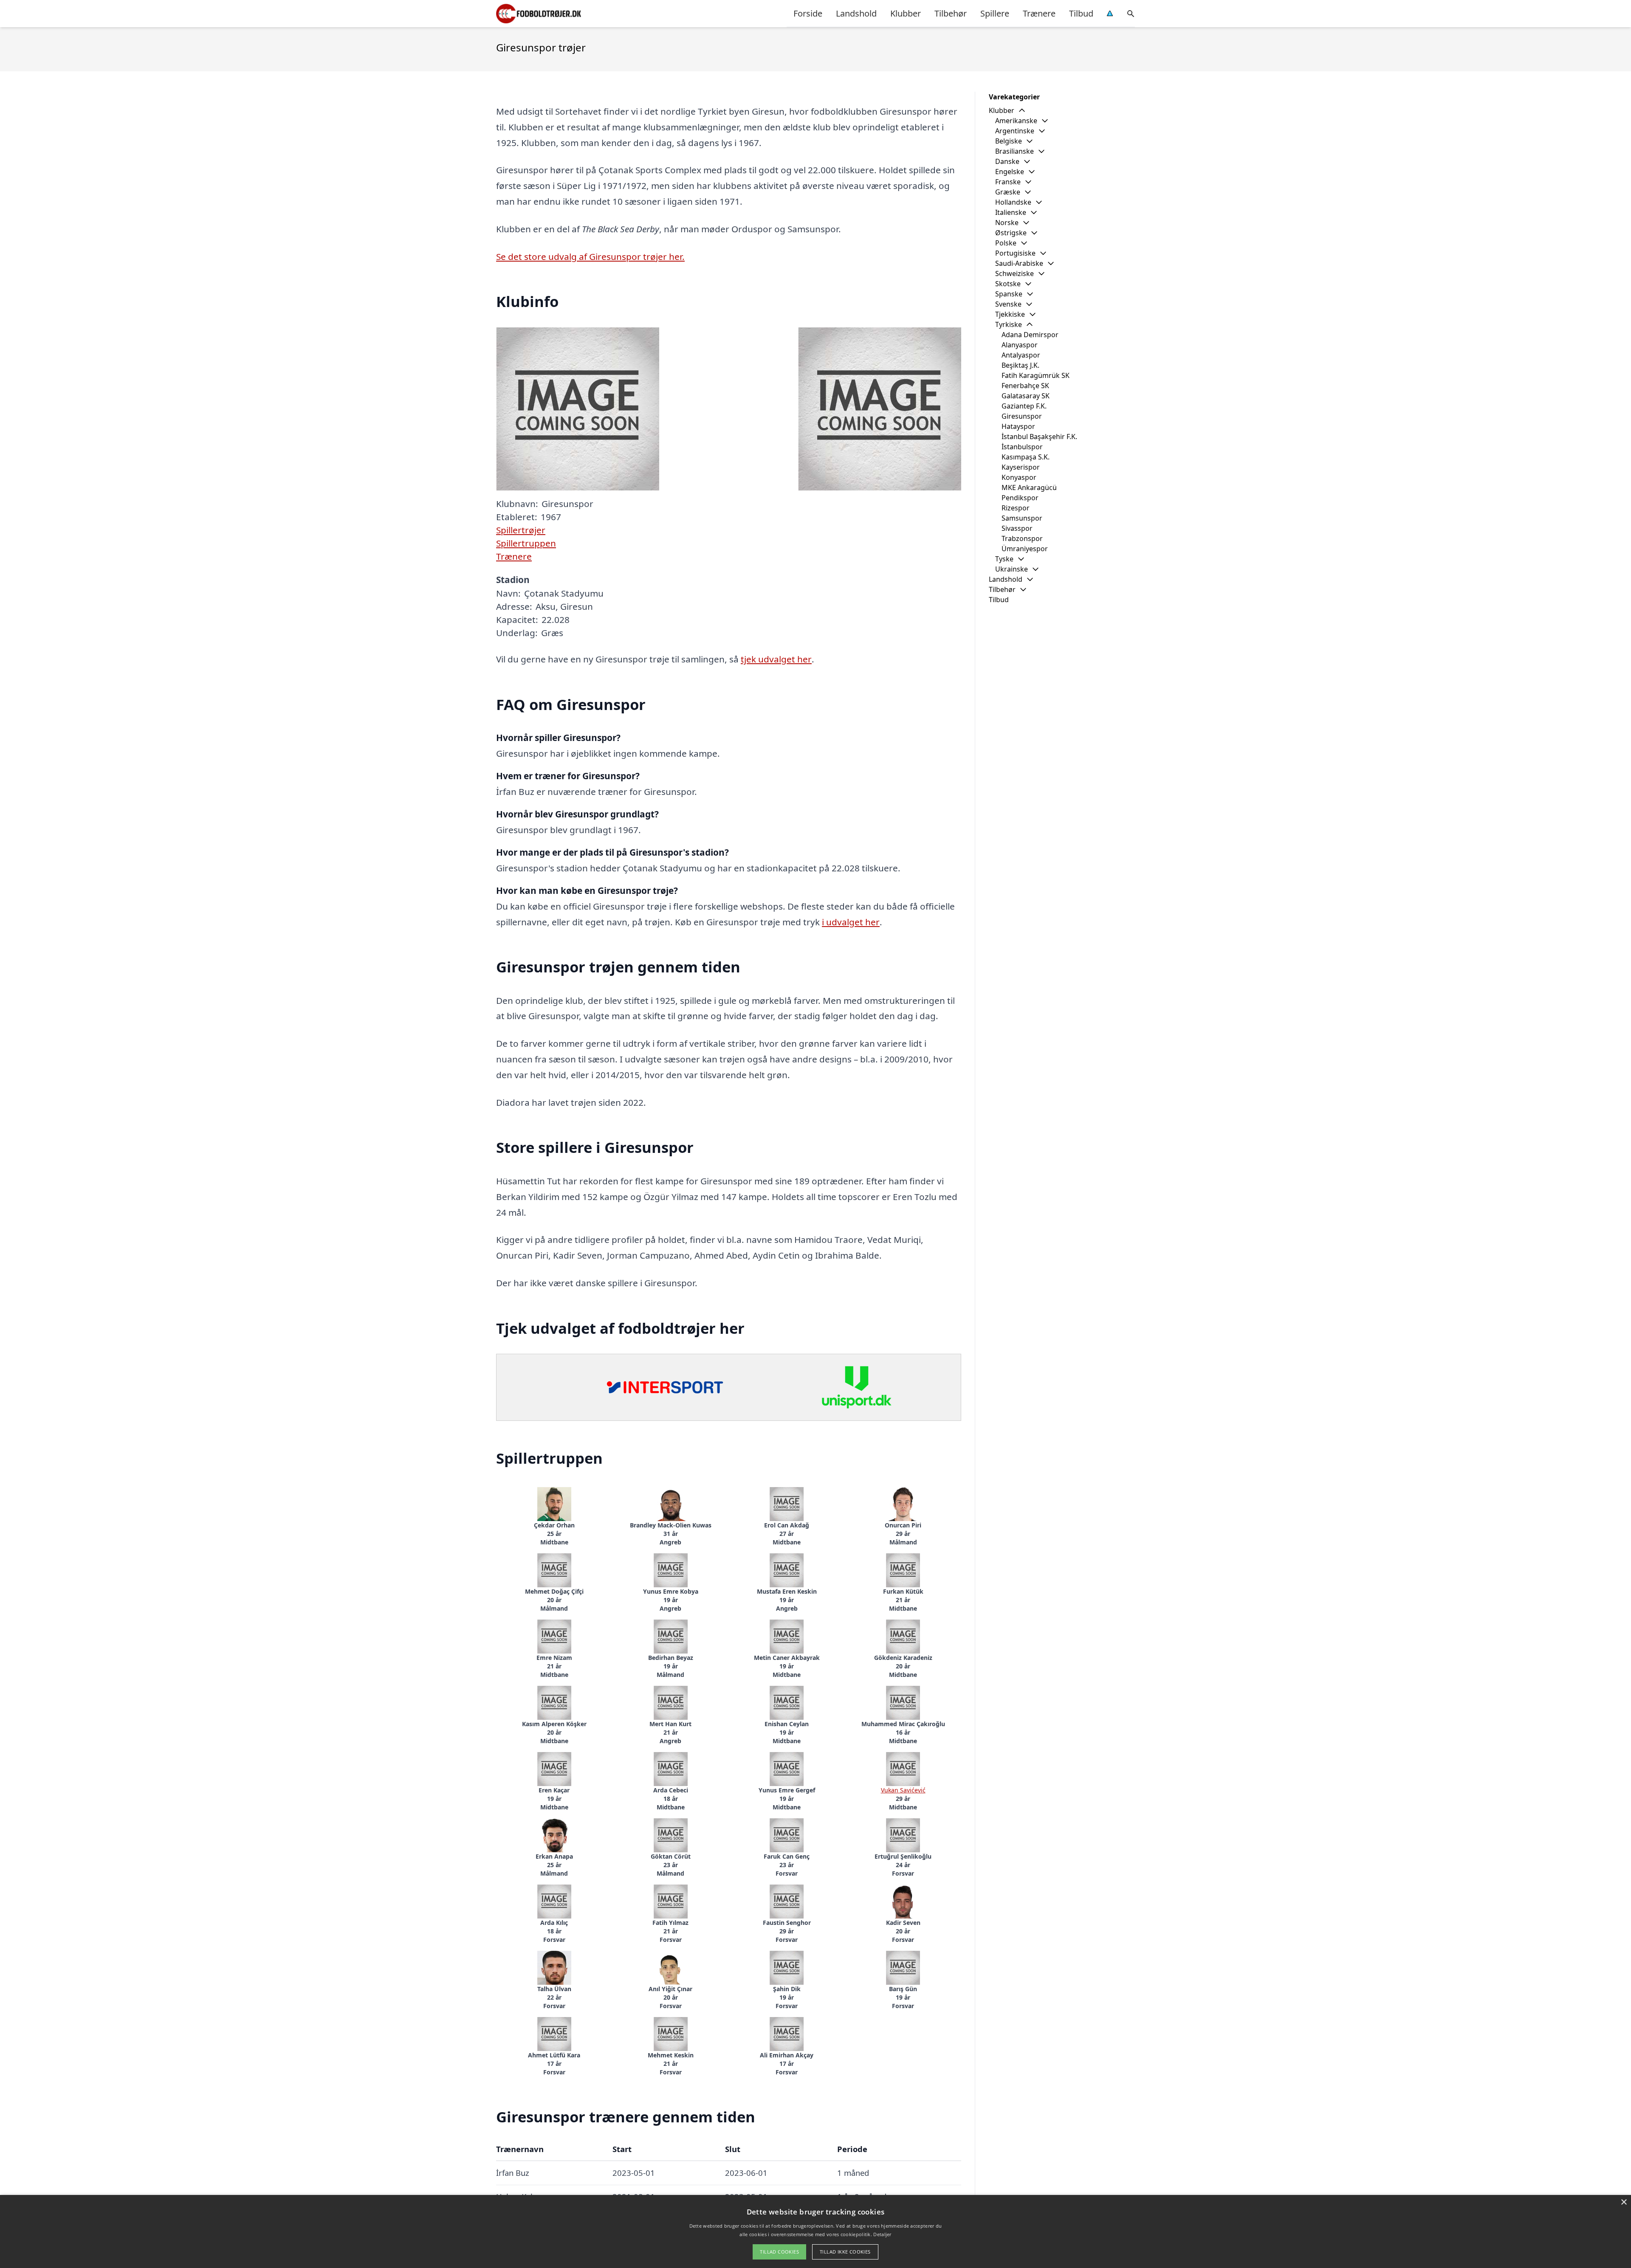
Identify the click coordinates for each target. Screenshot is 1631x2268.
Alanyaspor (1020, 345)
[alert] (815, 2231)
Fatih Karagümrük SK (1036, 375)
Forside (808, 13)
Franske (1008, 182)
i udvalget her (851, 922)
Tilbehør (951, 13)
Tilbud (1081, 13)
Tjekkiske (1010, 314)
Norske (1007, 223)
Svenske (1008, 304)
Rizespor (1016, 508)
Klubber (906, 13)
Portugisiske (1015, 253)
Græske (1008, 192)
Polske (1006, 243)
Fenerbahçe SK (1025, 386)
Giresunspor (1022, 416)
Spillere (995, 13)
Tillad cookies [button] (779, 2252)
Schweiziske (1014, 273)
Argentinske (1015, 131)
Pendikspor (1020, 498)
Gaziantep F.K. (1024, 406)
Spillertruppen (526, 543)
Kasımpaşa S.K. (1026, 457)
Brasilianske (1014, 151)
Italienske (1011, 212)
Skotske (1008, 284)
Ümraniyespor (1025, 549)
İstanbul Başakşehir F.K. (1039, 437)
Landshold (856, 13)
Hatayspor (1018, 426)
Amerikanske (1016, 121)
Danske (1007, 161)
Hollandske (1013, 202)
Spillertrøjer (521, 530)
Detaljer (882, 2234)
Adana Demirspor (1030, 335)
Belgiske (1009, 141)
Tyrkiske (1009, 324)
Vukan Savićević (903, 1790)
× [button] (1624, 2202)
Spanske (1009, 294)
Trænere (1039, 13)
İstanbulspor (1022, 447)
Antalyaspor (1021, 355)
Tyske (1004, 559)
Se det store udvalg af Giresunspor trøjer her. (590, 256)
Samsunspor (1022, 518)
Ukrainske (1012, 569)
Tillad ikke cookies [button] (845, 2252)
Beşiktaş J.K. (1020, 365)
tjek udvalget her (776, 659)
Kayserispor (1021, 467)
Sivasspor (1017, 528)
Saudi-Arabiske (1019, 263)
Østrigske (1011, 233)
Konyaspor (1019, 477)
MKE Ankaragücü (1029, 487)
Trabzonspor (1022, 538)
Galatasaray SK (1026, 396)
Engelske (1010, 172)
